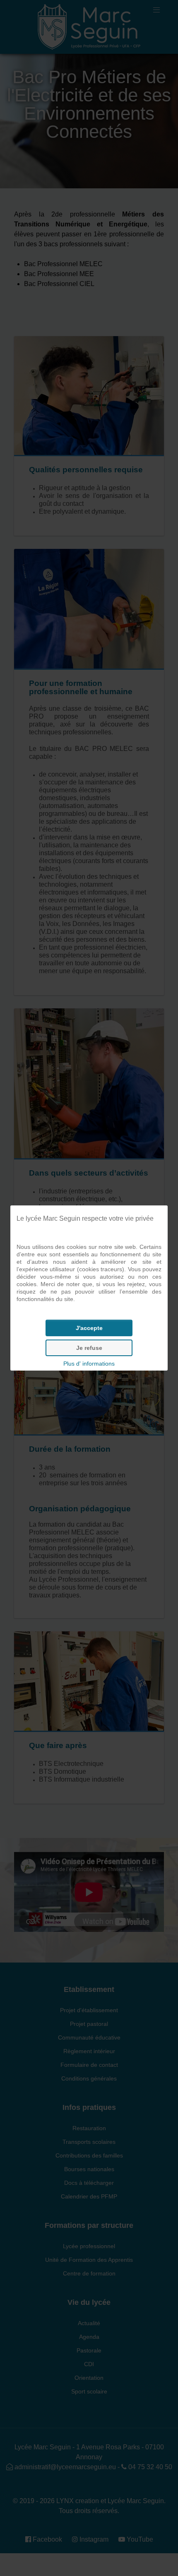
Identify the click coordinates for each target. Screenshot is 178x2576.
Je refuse (89, 1348)
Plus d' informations (89, 1364)
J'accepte (89, 1328)
